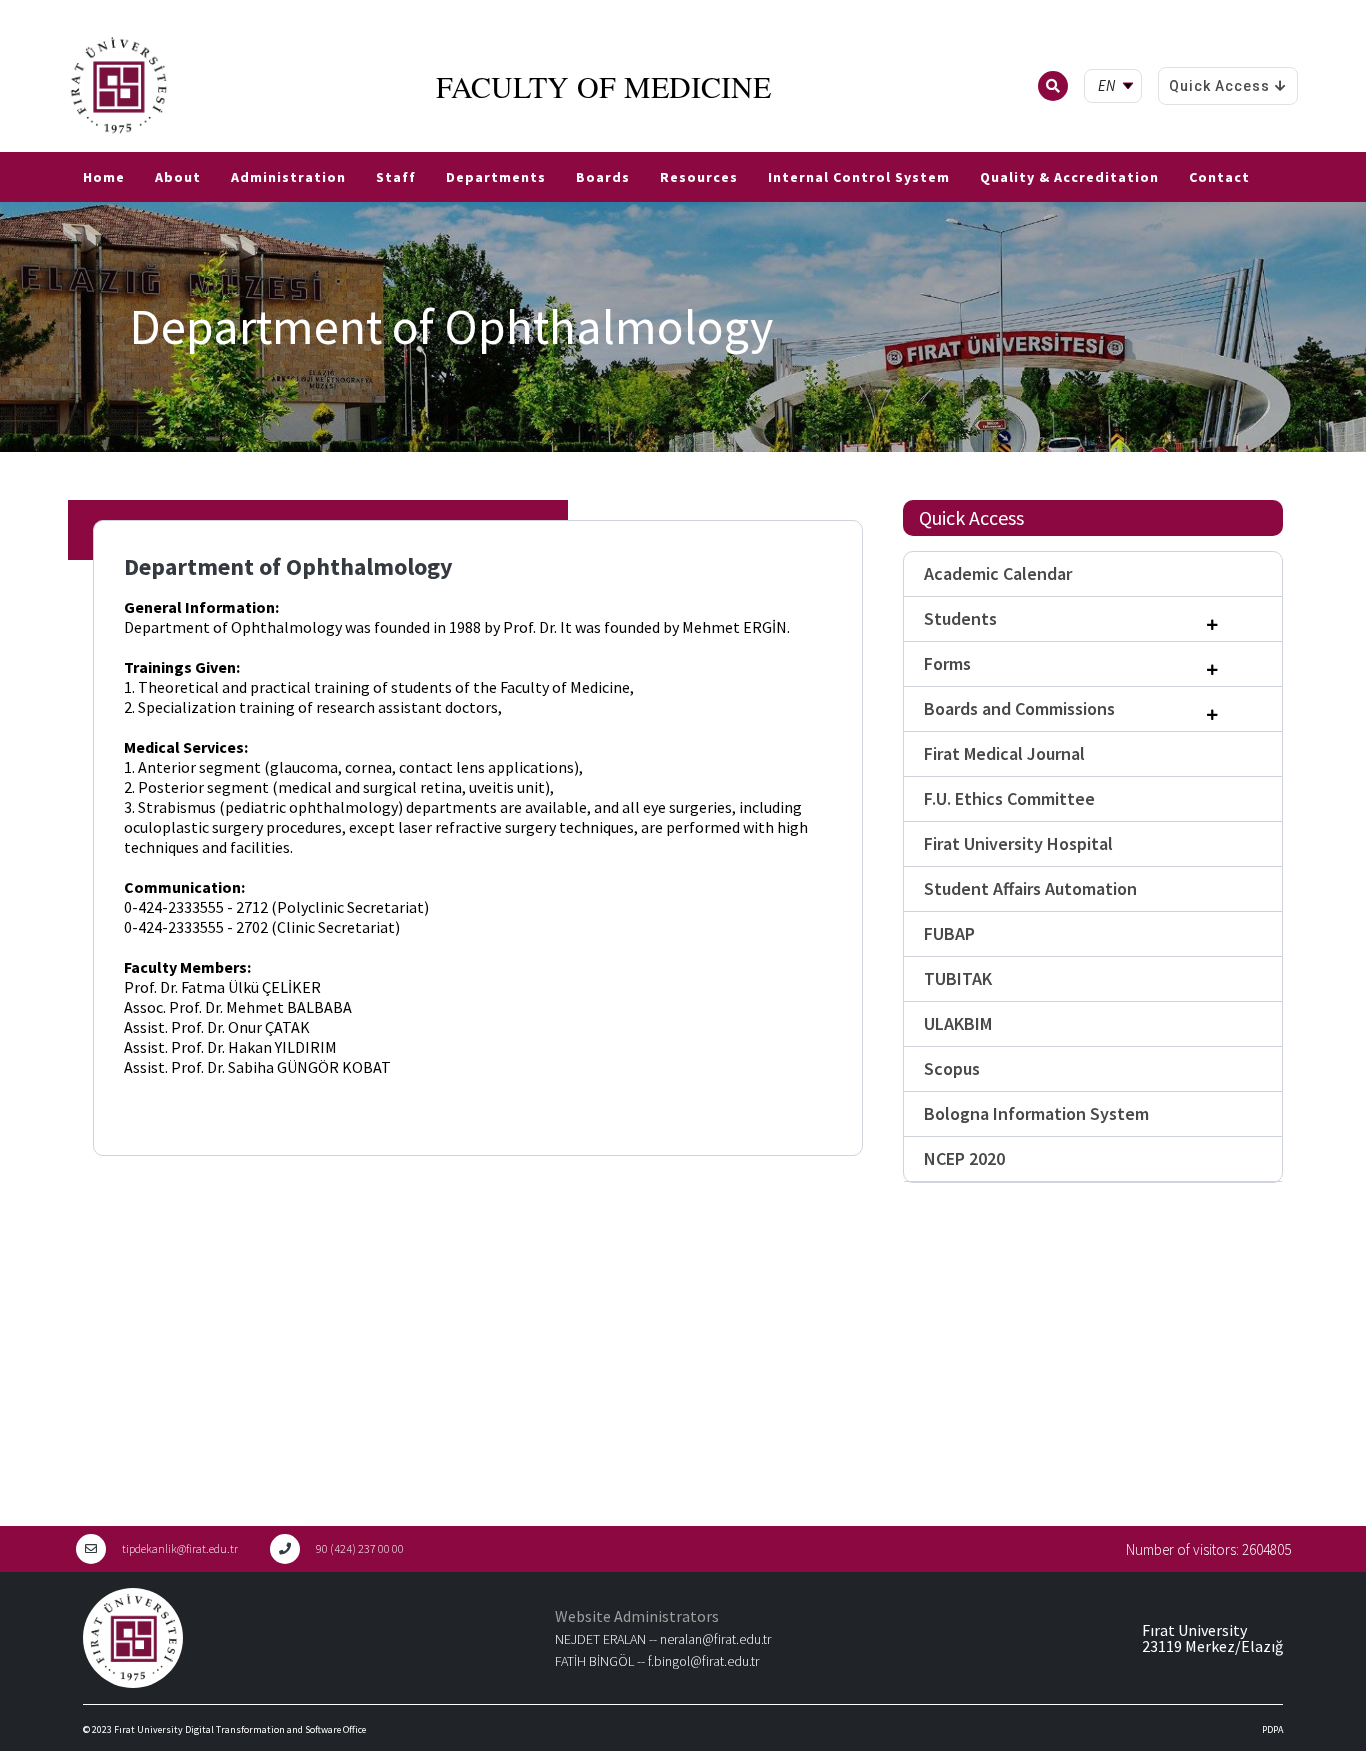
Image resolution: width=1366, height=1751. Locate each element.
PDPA (1272, 1729)
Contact (1219, 177)
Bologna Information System (1036, 1113)
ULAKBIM (958, 1023)
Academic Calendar (998, 573)
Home (104, 177)
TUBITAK (958, 978)
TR (10, 144)
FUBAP (949, 933)
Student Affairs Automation (1030, 888)
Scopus (952, 1068)
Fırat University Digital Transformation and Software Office (240, 1729)
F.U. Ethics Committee (1009, 798)
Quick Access (1219, 86)
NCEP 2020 (964, 1158)
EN (37, 144)
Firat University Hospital (1018, 843)
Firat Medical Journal (1004, 753)
